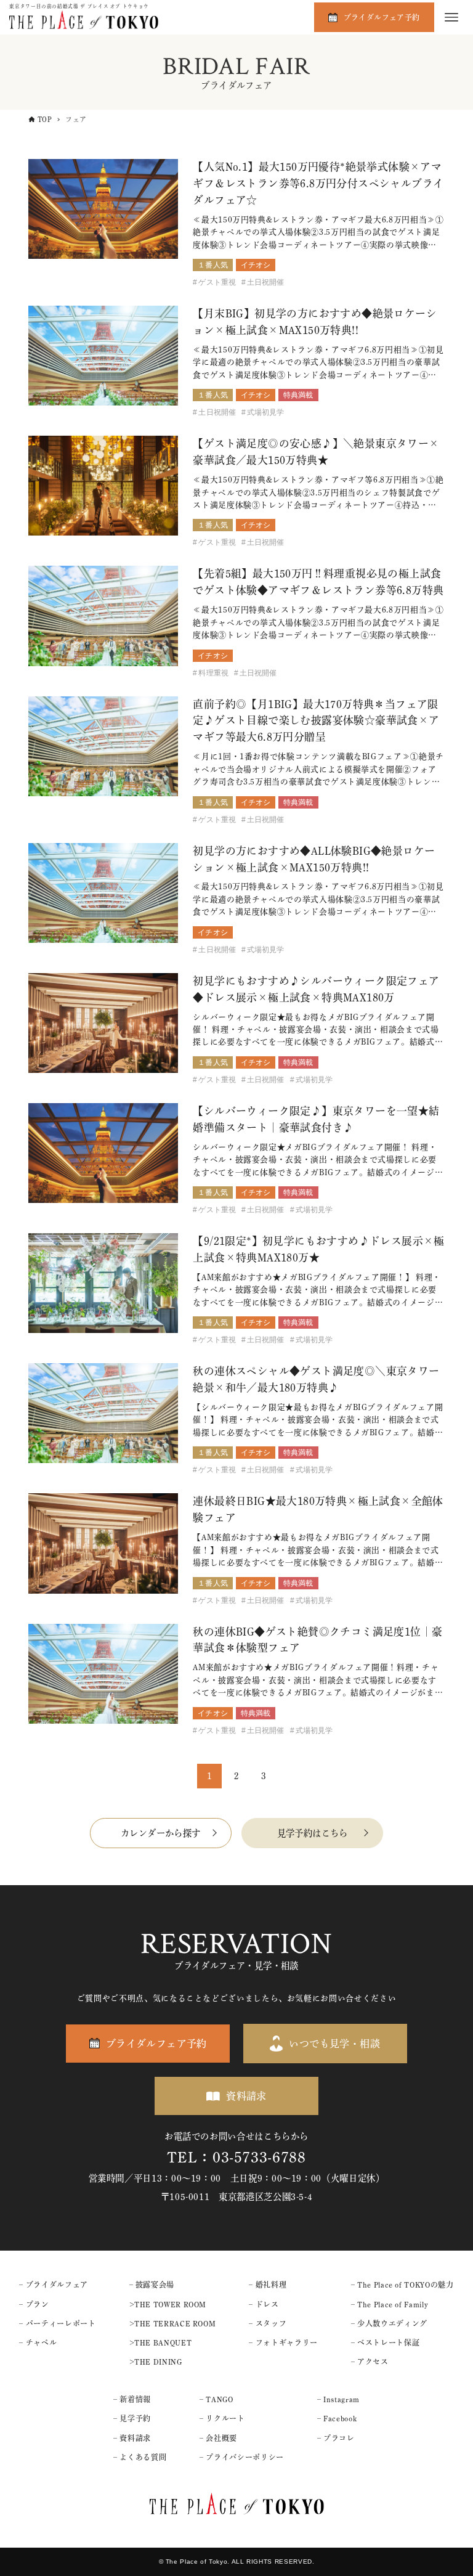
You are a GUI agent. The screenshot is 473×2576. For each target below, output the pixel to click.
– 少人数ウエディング (389, 2323)
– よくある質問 (140, 2457)
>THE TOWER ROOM (168, 2304)
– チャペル (38, 2342)
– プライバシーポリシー (242, 2457)
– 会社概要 (218, 2438)
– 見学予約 (132, 2418)
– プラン (34, 2304)
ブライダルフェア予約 (382, 17)
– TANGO (216, 2399)
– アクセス (370, 2362)
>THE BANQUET (161, 2342)
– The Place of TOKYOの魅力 (402, 2285)
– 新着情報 (132, 2399)
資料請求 (246, 2096)
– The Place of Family (390, 2304)
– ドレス (264, 2304)
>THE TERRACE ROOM (173, 2323)
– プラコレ (336, 2438)
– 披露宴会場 (152, 2285)
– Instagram (338, 2399)
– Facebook (337, 2418)
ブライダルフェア (57, 2285)
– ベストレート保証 (385, 2342)
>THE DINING (156, 2362)
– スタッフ (268, 2323)
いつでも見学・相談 (334, 2044)
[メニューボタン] (451, 17)
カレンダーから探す (161, 1833)
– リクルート (222, 2418)
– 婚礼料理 (268, 2285)
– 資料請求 (132, 2438)
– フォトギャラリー (283, 2342)
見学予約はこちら (313, 1833)
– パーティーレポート (57, 2323)
